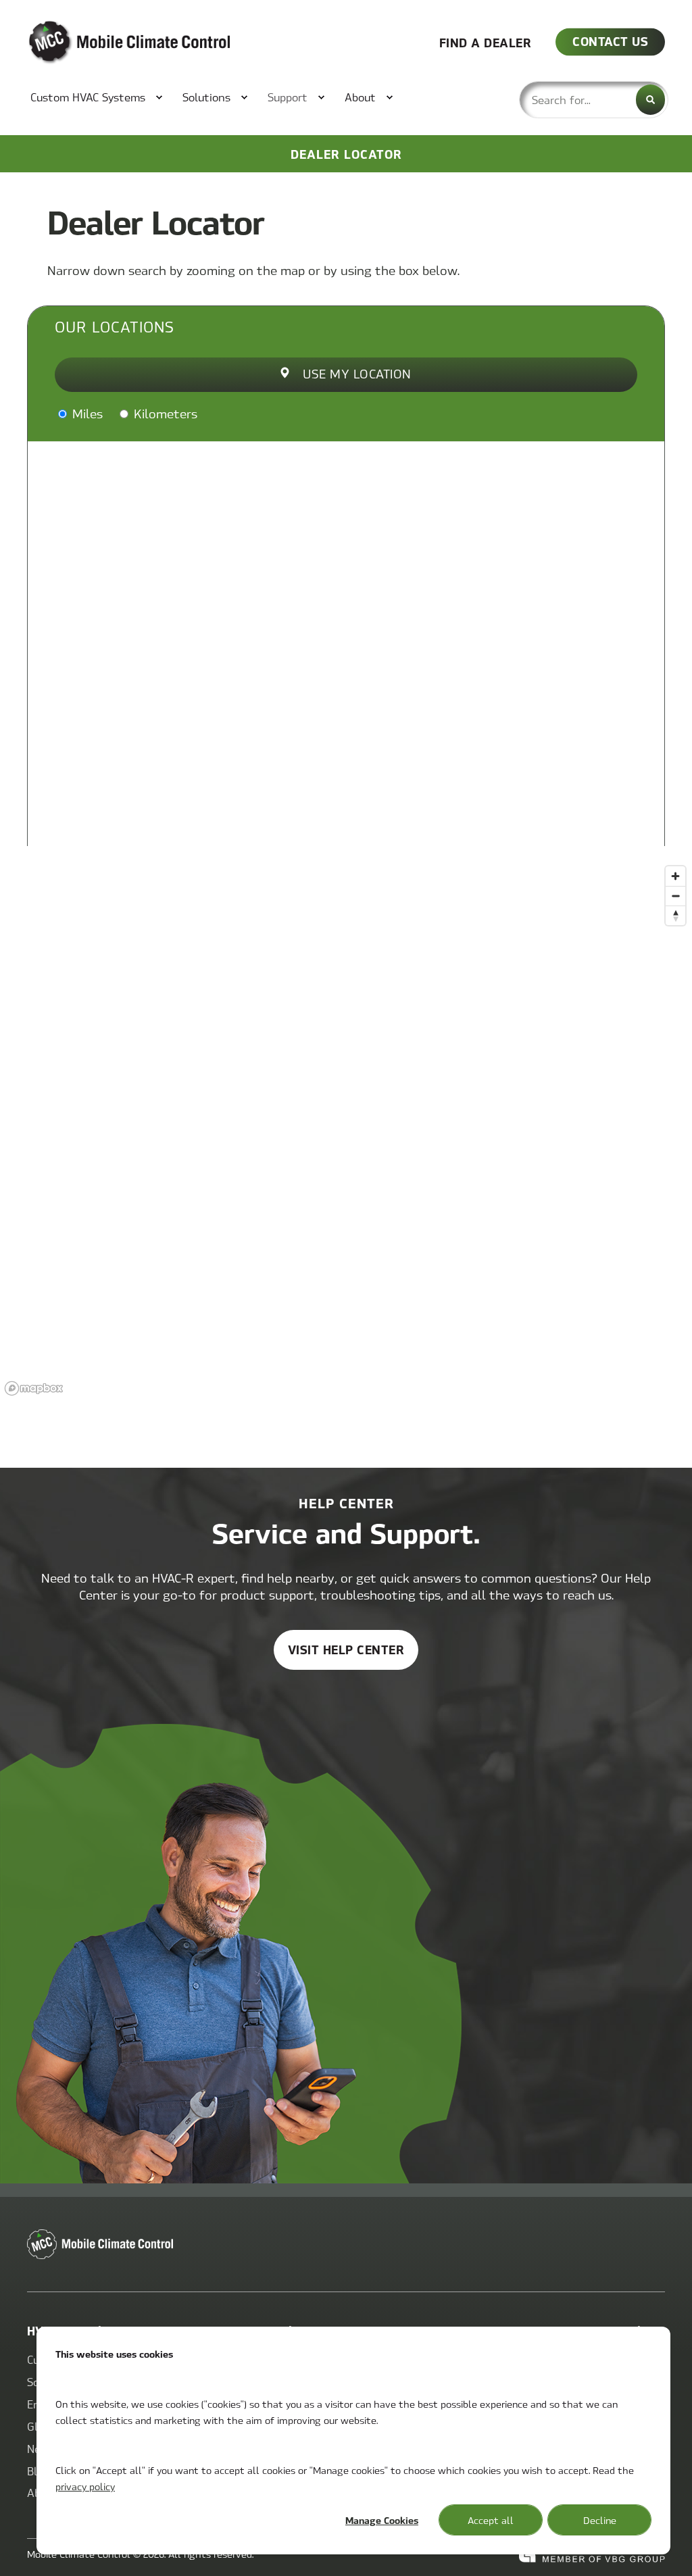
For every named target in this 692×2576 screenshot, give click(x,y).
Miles (86, 413)
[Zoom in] (675, 876)
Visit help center (346, 1649)
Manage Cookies (382, 2520)
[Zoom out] (675, 896)
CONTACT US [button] (610, 41)
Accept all (491, 2520)
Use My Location (357, 373)
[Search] (650, 100)
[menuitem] (90, 97)
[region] (346, 1130)
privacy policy (85, 2486)
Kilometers (164, 413)
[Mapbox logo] (34, 1388)
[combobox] (594, 100)
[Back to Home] (108, 43)
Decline (600, 2520)
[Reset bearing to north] (675, 915)
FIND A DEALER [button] (486, 42)
